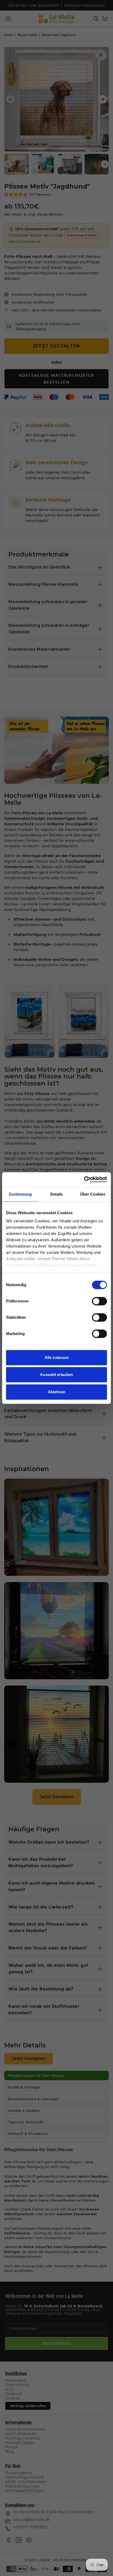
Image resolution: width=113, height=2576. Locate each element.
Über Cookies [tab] (93, 1194)
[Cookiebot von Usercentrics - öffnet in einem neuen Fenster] (84, 1180)
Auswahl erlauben (56, 1375)
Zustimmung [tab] (20, 1194)
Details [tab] (57, 1194)
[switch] (99, 1301)
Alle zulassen (57, 1357)
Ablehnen (57, 1392)
